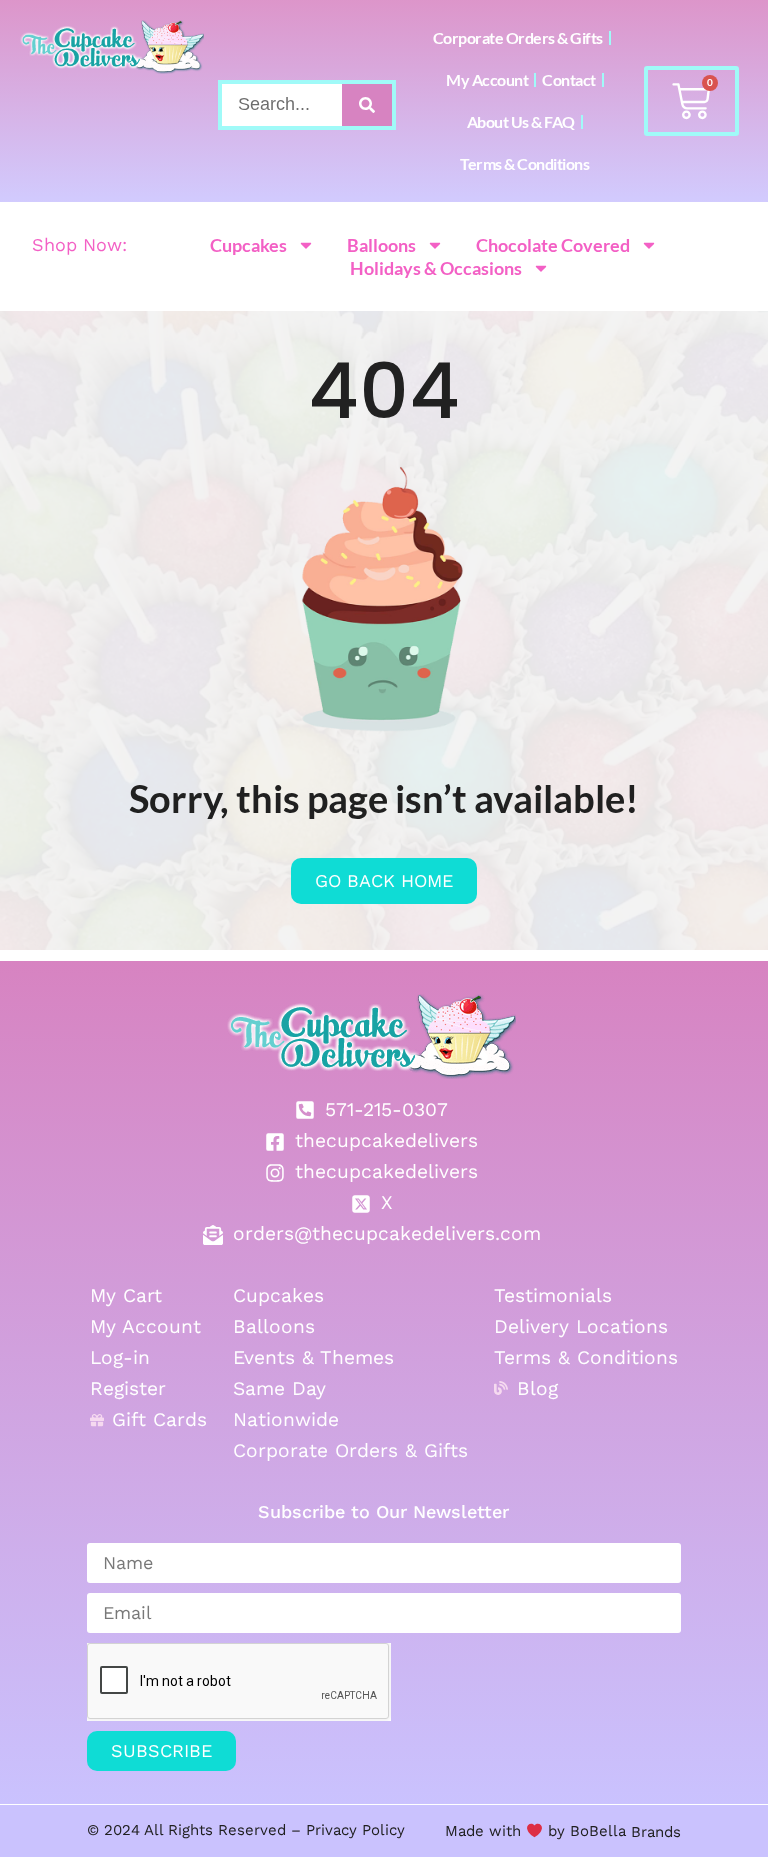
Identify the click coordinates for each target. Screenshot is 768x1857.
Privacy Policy (355, 1830)
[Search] (367, 105)
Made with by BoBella (535, 1831)
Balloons (381, 245)
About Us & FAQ (521, 121)
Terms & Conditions (524, 163)
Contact (569, 79)
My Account (487, 79)
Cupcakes (248, 245)
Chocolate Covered (553, 245)
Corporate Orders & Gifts (518, 37)
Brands (653, 1831)
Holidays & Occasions (436, 268)
